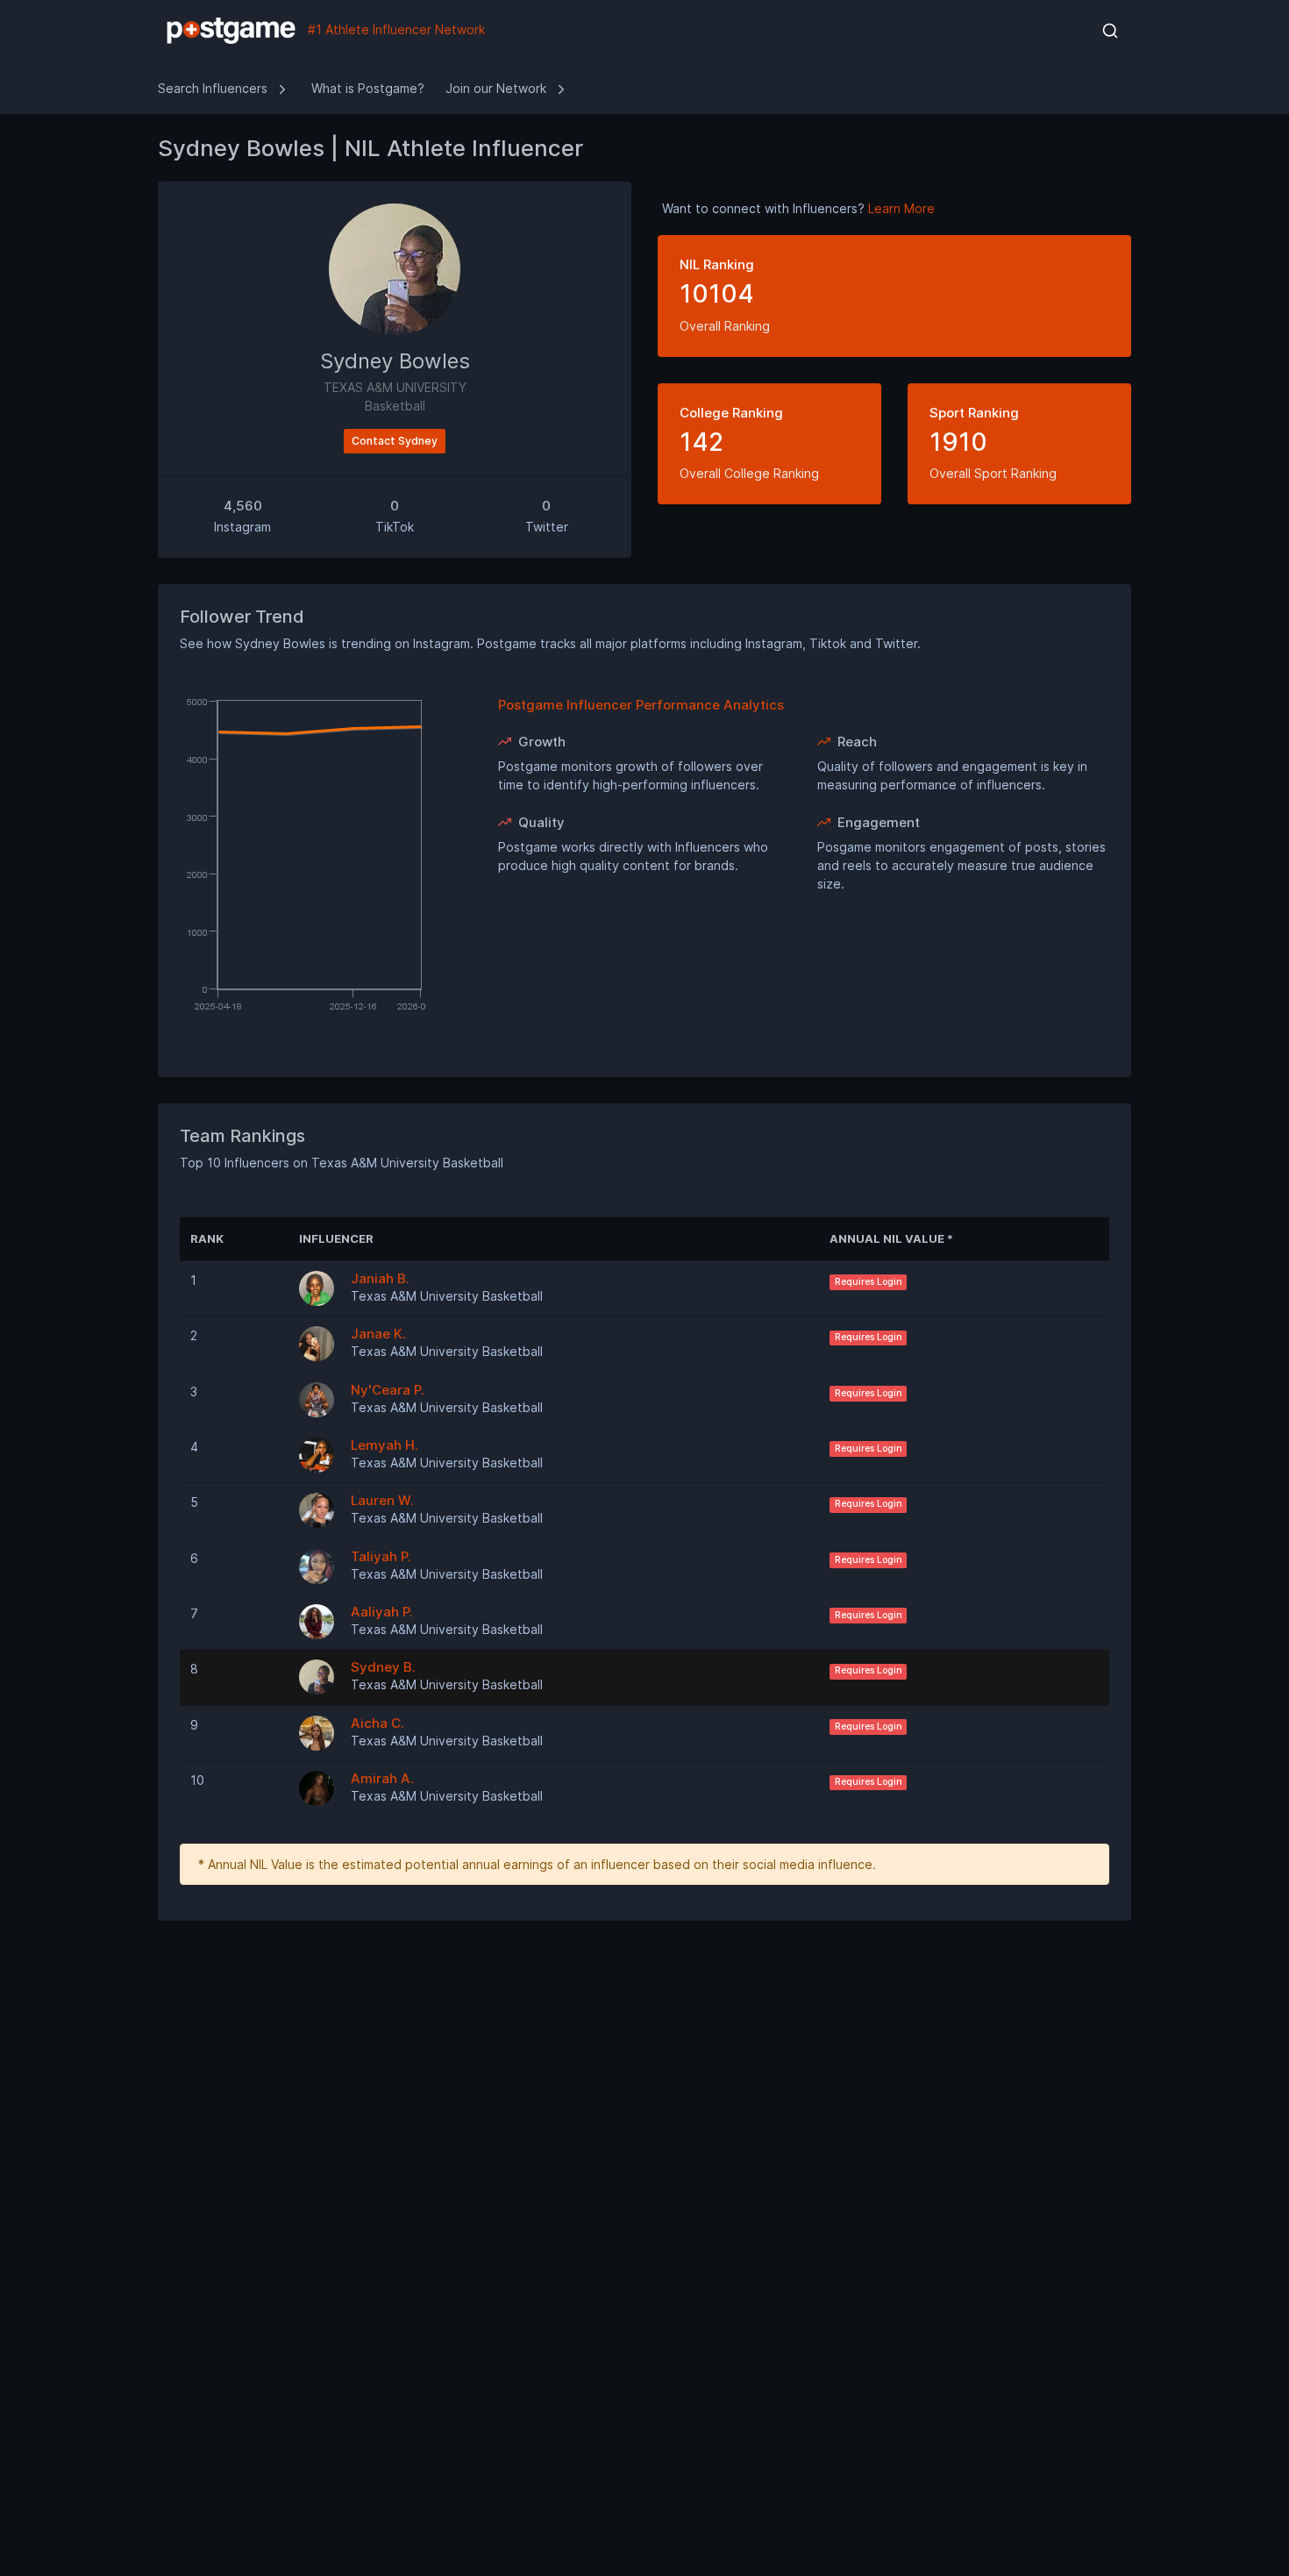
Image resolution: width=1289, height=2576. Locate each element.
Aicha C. (377, 1723)
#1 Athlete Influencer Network (395, 29)
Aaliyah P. (382, 1612)
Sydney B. (383, 1667)
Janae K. (378, 1334)
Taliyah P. (381, 1556)
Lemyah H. (385, 1445)
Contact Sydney (395, 441)
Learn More (901, 208)
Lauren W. (382, 1500)
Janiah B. (380, 1278)
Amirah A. (382, 1778)
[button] (1110, 30)
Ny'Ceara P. (388, 1390)
